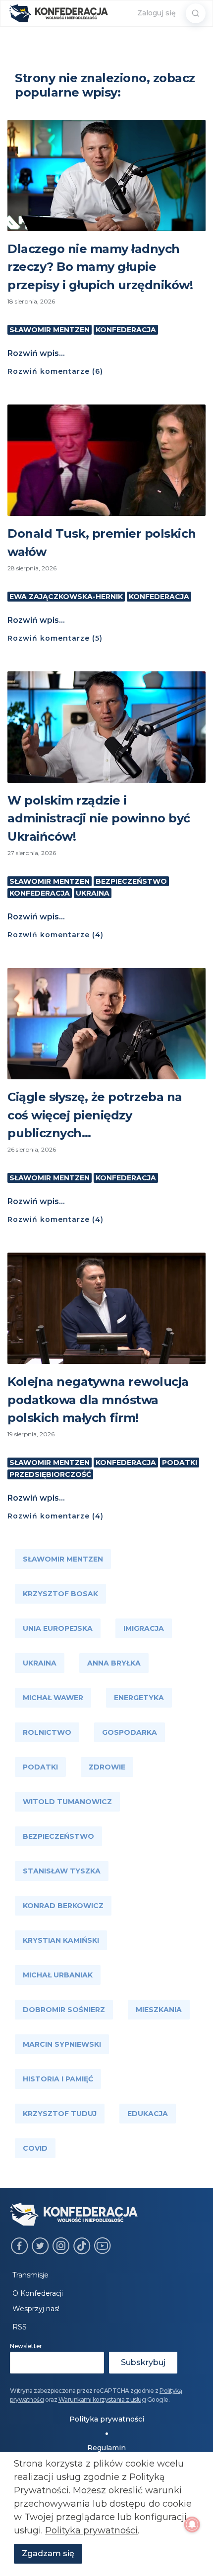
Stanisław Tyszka (62, 1871)
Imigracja (144, 1628)
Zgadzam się (48, 2553)
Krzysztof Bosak (60, 1594)
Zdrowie (107, 1767)
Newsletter (26, 2346)
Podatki (180, 1463)
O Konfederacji (38, 2293)
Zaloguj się (157, 13)
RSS (20, 2327)
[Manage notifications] (192, 2525)
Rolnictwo (47, 1732)
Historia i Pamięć (58, 2079)
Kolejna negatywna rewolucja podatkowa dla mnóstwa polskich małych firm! (98, 1400)
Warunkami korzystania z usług (102, 2399)
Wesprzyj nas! (36, 2309)
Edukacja (148, 2114)
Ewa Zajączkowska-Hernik (66, 597)
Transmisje (30, 2275)
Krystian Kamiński (61, 1940)
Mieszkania (159, 2010)
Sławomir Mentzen (50, 330)
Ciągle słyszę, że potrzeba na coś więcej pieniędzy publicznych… (95, 1115)
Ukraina (93, 893)
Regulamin (106, 2448)
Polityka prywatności (107, 2419)
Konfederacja (126, 330)
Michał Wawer (53, 1698)
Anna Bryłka (114, 1663)
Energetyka (139, 1698)
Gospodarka (130, 1732)
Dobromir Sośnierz (64, 2010)
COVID (35, 2148)
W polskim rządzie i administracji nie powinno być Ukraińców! (99, 818)
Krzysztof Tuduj (60, 2114)
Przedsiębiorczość (50, 1474)
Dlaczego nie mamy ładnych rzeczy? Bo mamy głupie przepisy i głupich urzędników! (100, 267)
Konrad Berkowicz (63, 1906)
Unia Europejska (58, 1628)
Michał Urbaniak (58, 1975)
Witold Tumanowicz (67, 1802)
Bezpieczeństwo (131, 881)
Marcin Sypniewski (62, 2044)
